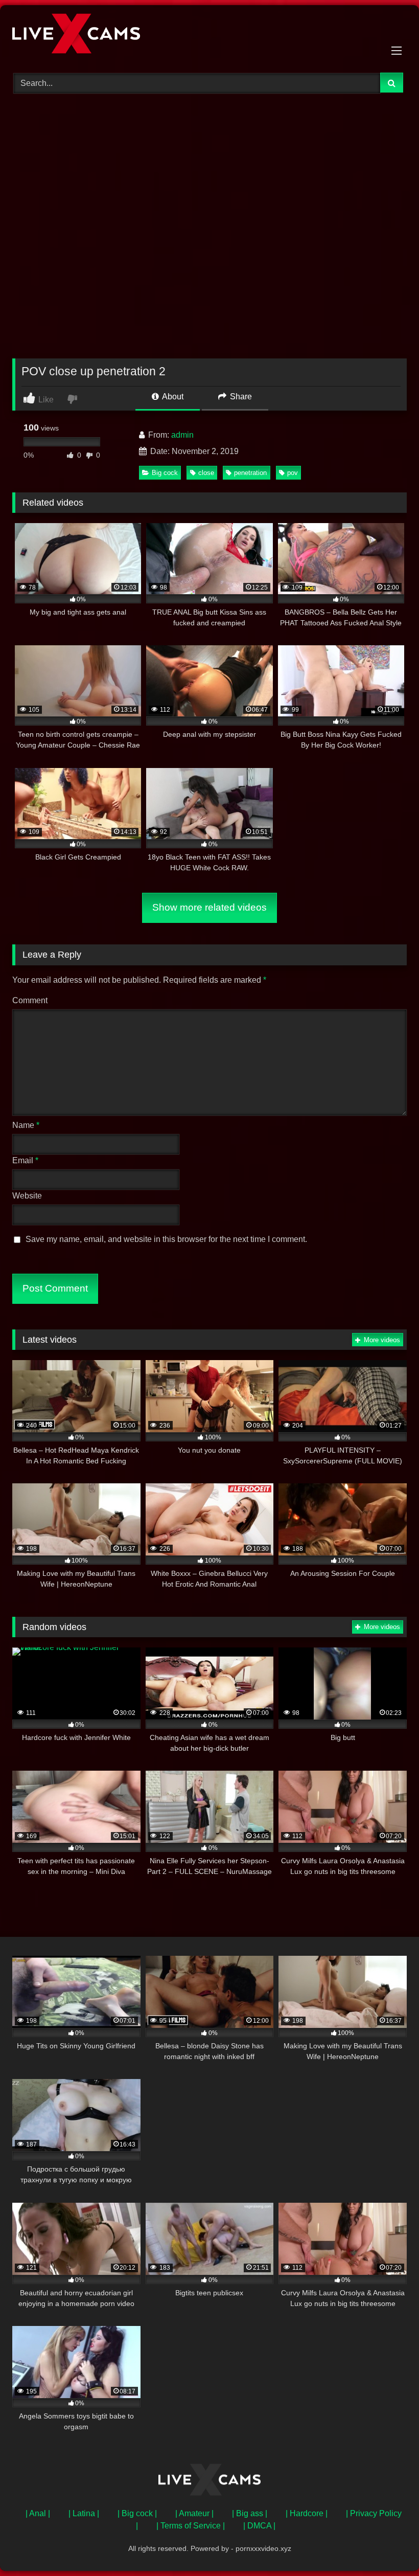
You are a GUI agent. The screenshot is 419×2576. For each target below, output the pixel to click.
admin (182, 435)
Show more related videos (209, 907)
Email (25, 1160)
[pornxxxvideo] (209, 35)
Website (27, 1196)
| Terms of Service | (191, 2526)
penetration (250, 473)
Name (26, 1125)
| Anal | (38, 2513)
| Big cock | (137, 2513)
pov (293, 473)
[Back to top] (387, 2546)
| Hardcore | (307, 2513)
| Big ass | (250, 2513)
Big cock (165, 473)
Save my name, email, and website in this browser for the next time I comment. (166, 1239)
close (206, 473)
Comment (30, 1000)
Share (240, 397)
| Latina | (84, 2513)
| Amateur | (194, 2513)
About (172, 397)
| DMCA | (259, 2526)
